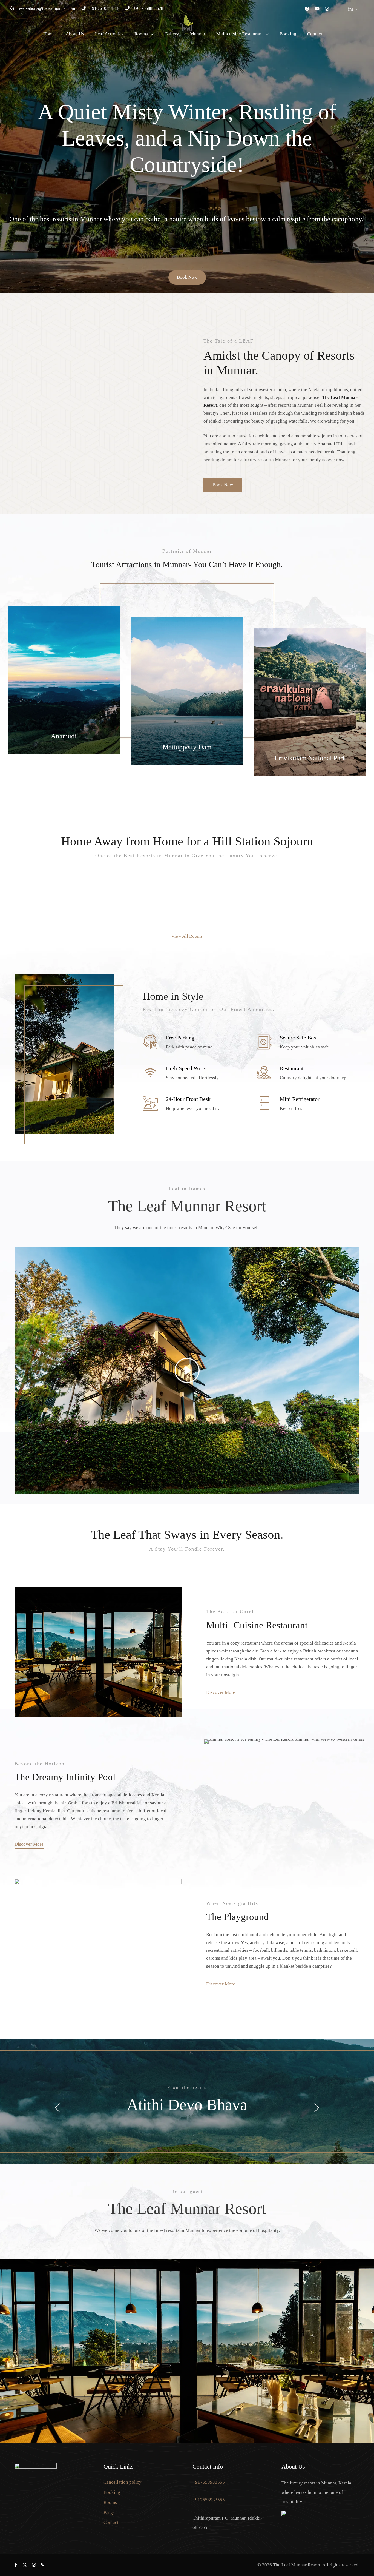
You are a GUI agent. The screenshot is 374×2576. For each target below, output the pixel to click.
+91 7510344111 (105, 8)
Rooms (141, 34)
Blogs (109, 2513)
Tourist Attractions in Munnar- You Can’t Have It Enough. (187, 564)
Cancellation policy (123, 2482)
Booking (288, 34)
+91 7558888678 (148, 8)
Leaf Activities (109, 34)
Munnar (198, 34)
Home (49, 34)
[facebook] (307, 9)
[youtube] (317, 9)
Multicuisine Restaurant (240, 34)
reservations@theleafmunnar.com (47, 8)
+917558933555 (209, 2482)
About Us (75, 34)
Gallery (172, 34)
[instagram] (327, 9)
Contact (315, 34)
